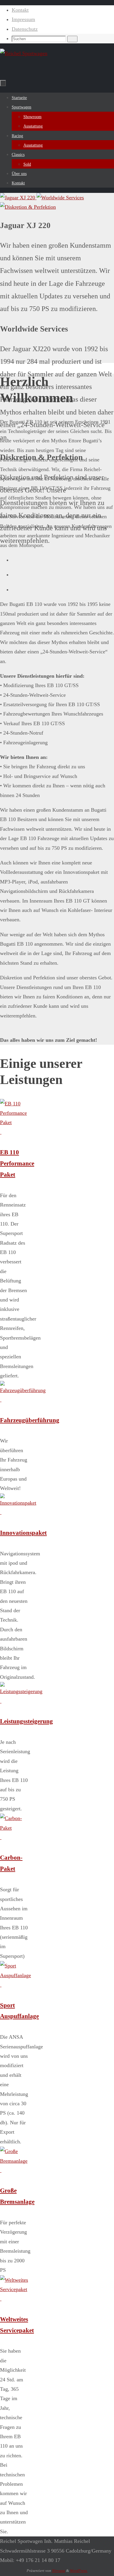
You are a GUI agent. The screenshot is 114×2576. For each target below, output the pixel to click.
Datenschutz (25, 29)
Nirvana (59, 2571)
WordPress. (79, 2571)
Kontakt (20, 10)
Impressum (23, 19)
